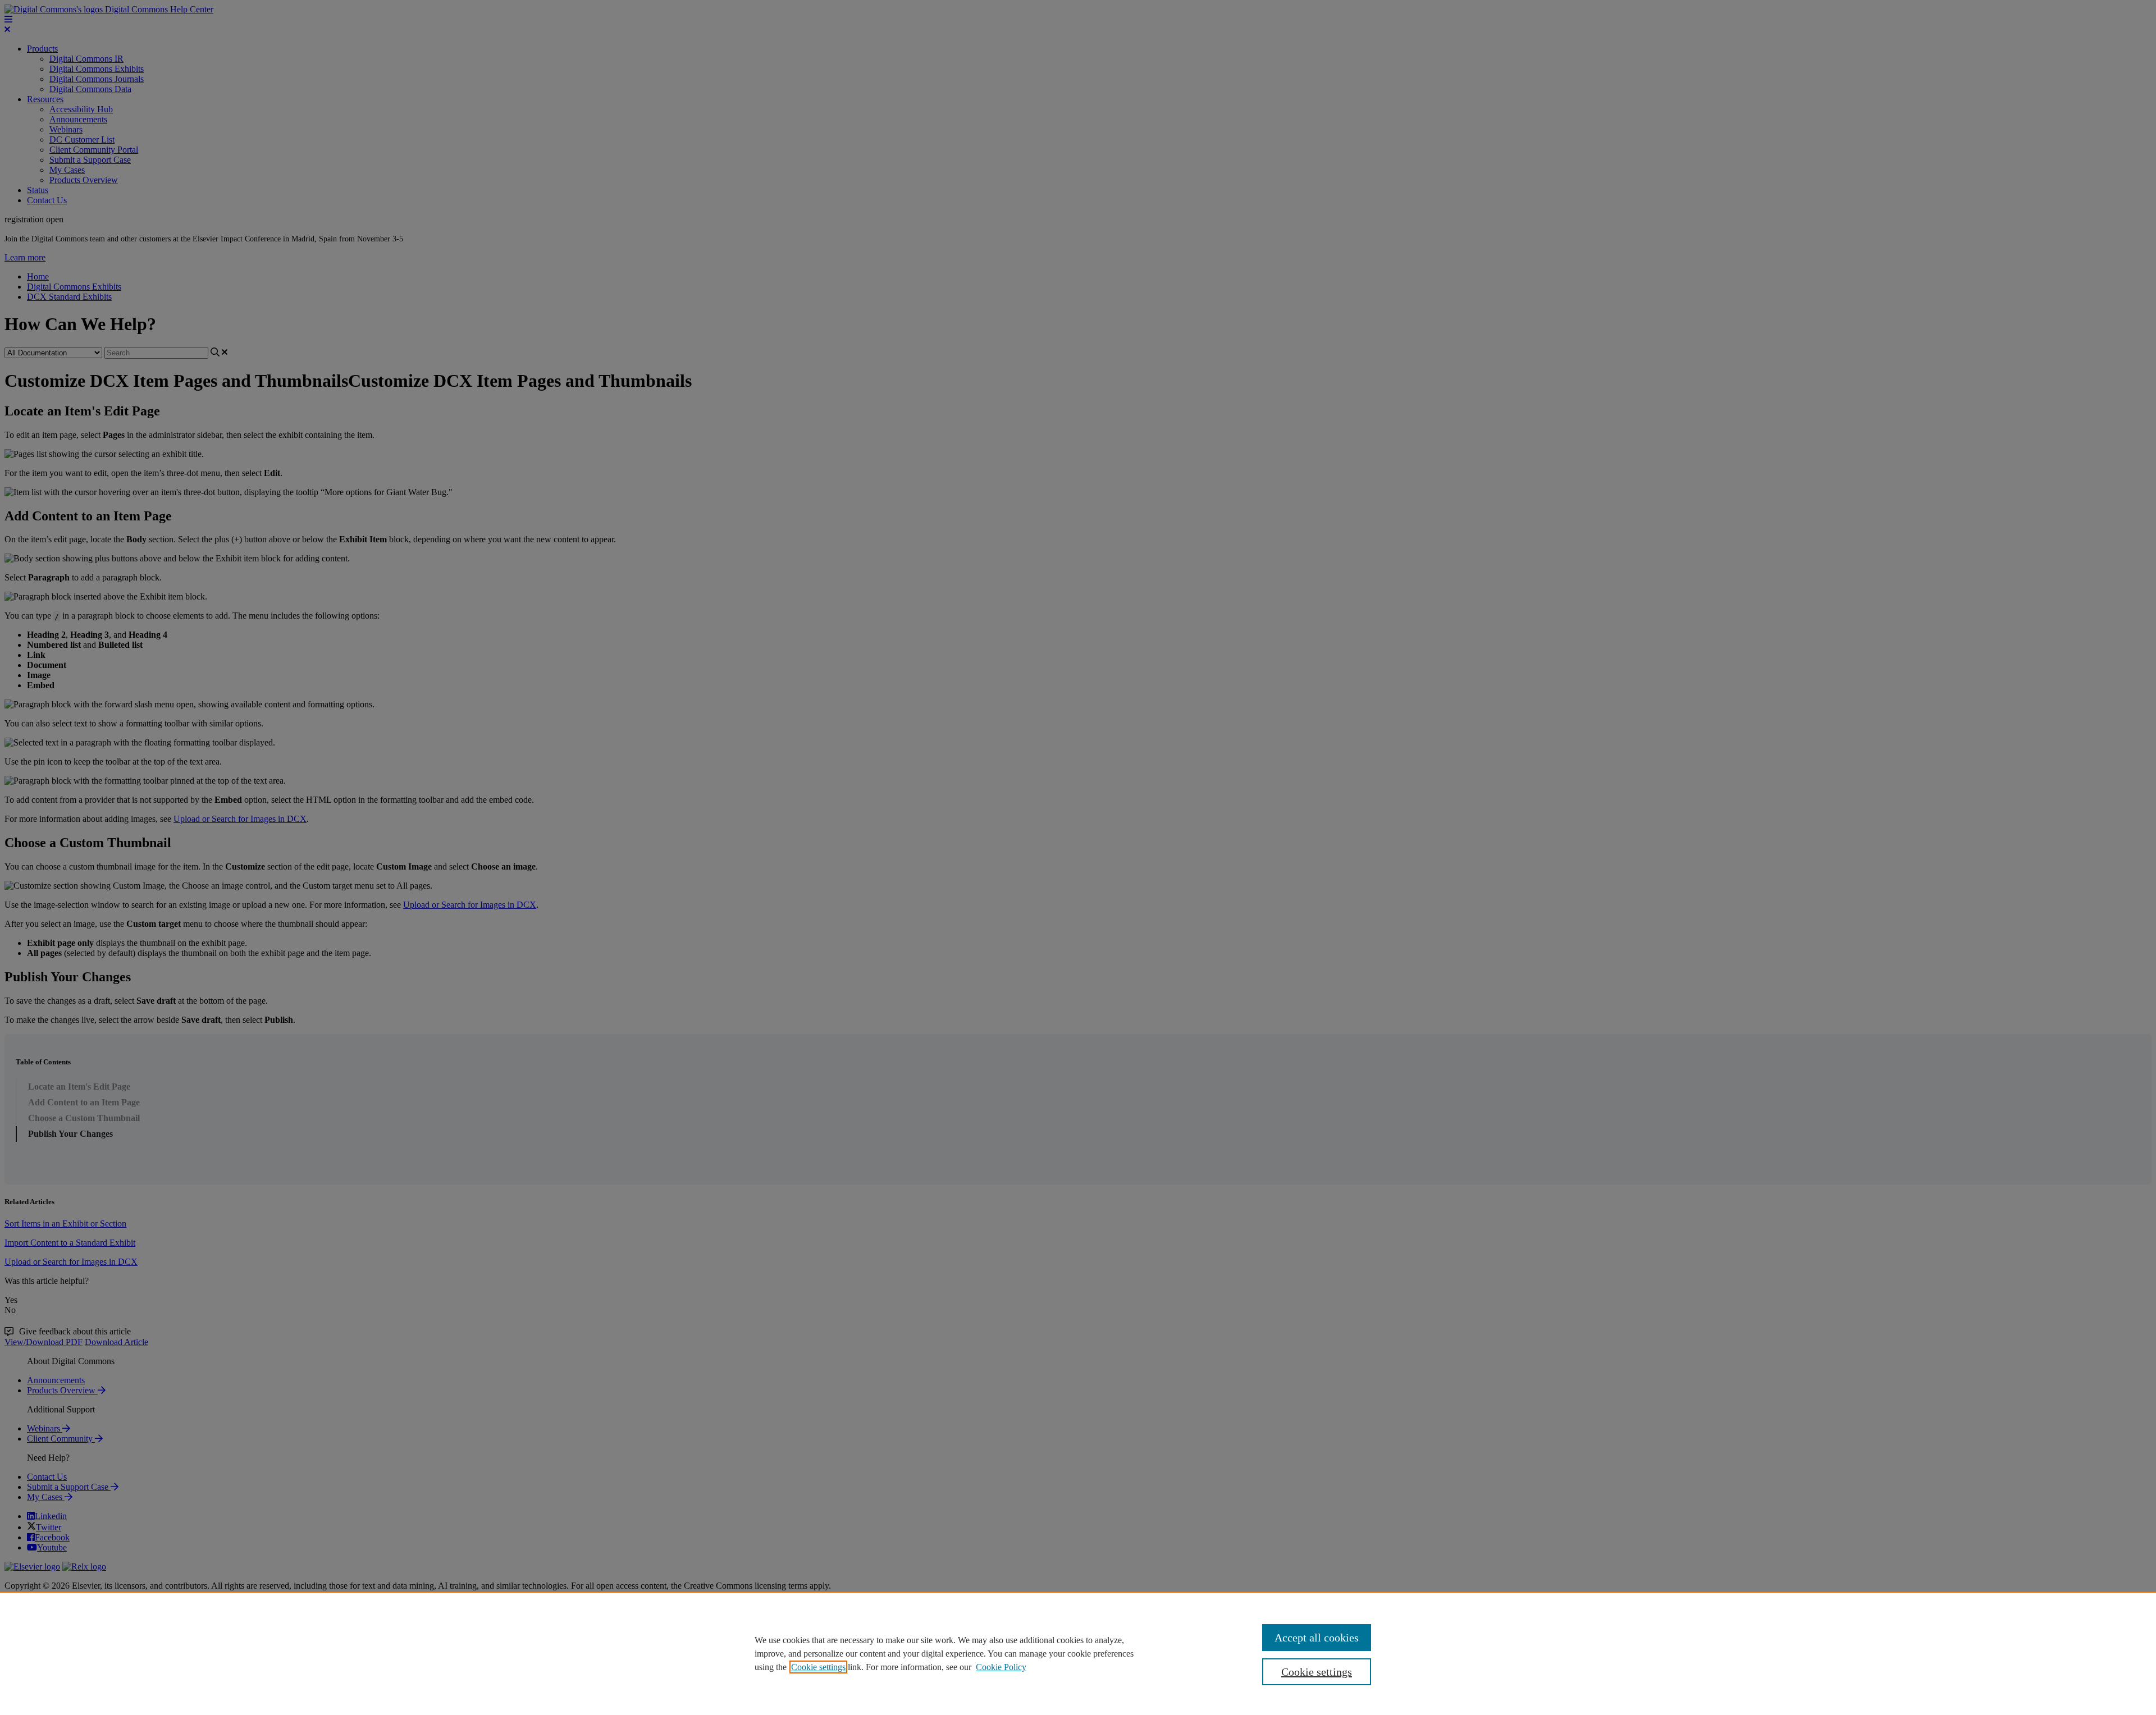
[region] (1078, 1653)
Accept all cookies (1317, 1638)
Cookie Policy (1001, 1667)
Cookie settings (818, 1667)
